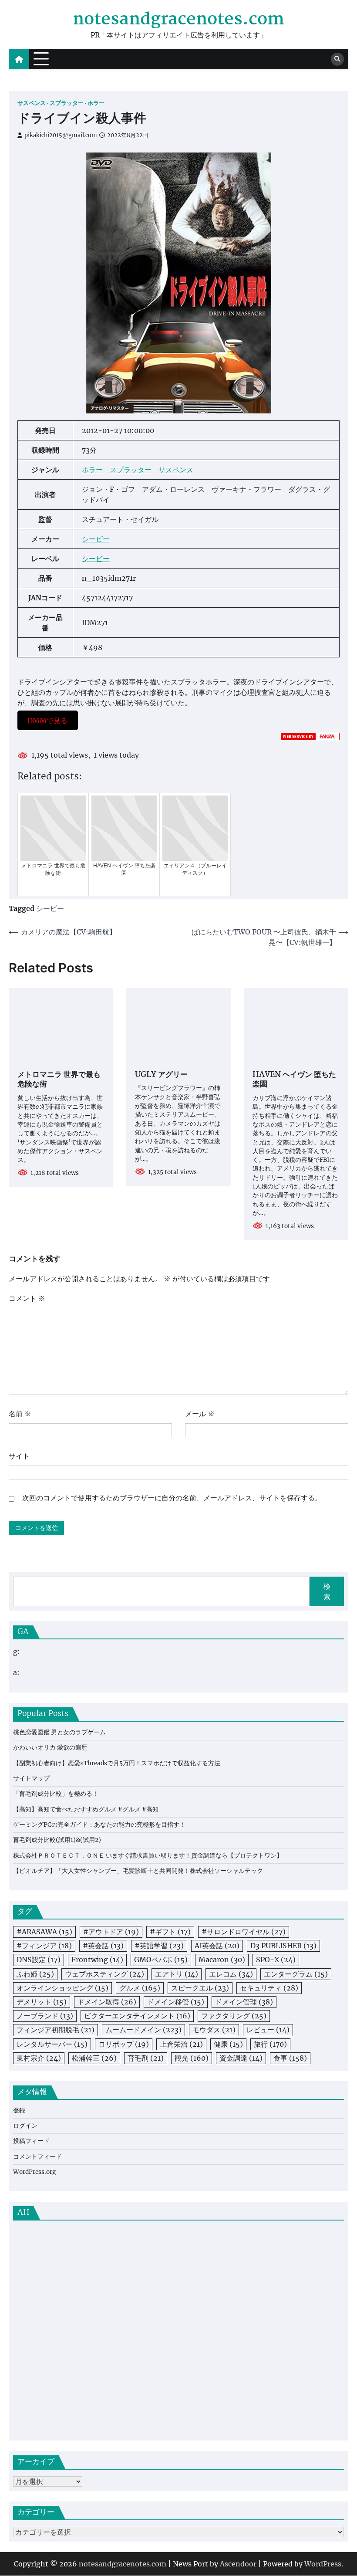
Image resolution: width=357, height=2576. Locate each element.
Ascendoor (238, 2564)
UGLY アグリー (161, 1075)
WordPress (323, 2564)
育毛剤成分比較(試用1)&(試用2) (57, 1840)
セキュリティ (269, 1988)
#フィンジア (44, 1946)
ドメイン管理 (244, 2002)
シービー (96, 539)
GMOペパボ (161, 1960)
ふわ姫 (35, 1974)
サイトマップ (31, 1779)
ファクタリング (234, 2016)
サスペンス (32, 103)
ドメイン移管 (176, 2002)
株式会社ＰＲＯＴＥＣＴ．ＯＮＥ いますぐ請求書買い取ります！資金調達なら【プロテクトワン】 (148, 1856)
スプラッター (67, 103)
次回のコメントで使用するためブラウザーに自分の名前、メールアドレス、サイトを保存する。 (172, 1498)
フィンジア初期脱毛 (56, 2030)
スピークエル (200, 1988)
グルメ (140, 1988)
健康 (228, 2044)
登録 (19, 2111)
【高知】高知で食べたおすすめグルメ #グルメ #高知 (86, 1809)
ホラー (96, 103)
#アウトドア (111, 1932)
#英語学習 (159, 1946)
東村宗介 (39, 2058)
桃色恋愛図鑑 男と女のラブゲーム (59, 1732)
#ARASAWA (44, 1932)
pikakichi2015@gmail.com (61, 135)
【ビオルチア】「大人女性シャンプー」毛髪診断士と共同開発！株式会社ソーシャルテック (138, 1871)
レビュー (268, 2030)
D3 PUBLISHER (283, 1946)
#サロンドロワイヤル (244, 1932)
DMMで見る (47, 720)
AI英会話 (217, 1946)
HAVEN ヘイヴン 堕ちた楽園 (294, 1080)
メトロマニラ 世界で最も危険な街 (59, 1080)
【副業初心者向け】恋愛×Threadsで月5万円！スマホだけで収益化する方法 (117, 1763)
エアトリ (177, 1974)
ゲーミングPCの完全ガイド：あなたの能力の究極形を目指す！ (99, 1825)
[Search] (337, 59)
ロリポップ (124, 2044)
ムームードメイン (143, 2030)
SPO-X (276, 1960)
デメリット (42, 2002)
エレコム (231, 1974)
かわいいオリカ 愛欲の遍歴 (50, 1748)
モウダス (214, 2030)
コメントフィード (37, 2157)
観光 (192, 2058)
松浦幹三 (94, 2058)
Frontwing (97, 1960)
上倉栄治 (181, 2044)
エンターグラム (296, 1974)
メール (200, 1414)
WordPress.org (34, 2172)
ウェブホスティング (104, 1974)
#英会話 (103, 1946)
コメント (27, 1298)
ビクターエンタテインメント (137, 2016)
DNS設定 (39, 1960)
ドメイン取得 (107, 2002)
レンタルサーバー (52, 2044)
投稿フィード (31, 2141)
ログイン (25, 2126)
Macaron (222, 1960)
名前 (20, 1414)
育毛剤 (146, 2058)
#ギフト (170, 1932)
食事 (290, 2058)
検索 (327, 1591)
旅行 (270, 2044)
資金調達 (241, 2058)
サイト (19, 1456)
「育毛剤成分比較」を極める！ (56, 1794)
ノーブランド (45, 2016)
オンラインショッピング (62, 1988)
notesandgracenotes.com (178, 20)
